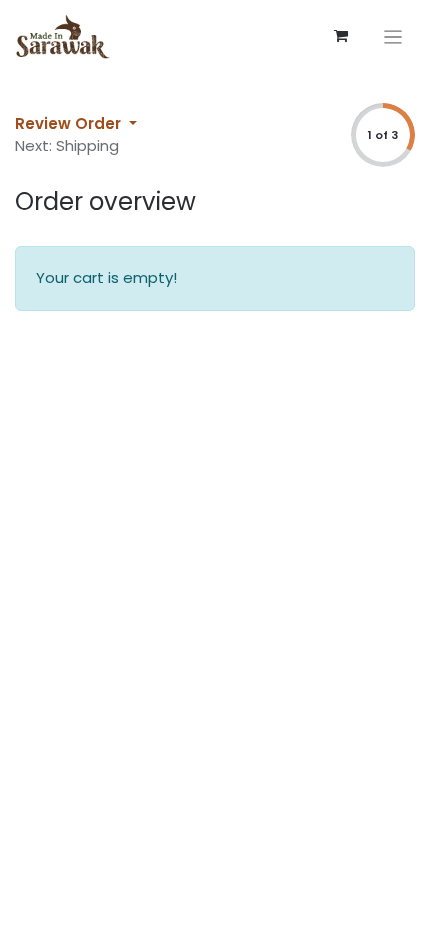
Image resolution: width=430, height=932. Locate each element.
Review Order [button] (70, 123)
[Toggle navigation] (393, 36)
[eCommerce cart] (341, 36)
